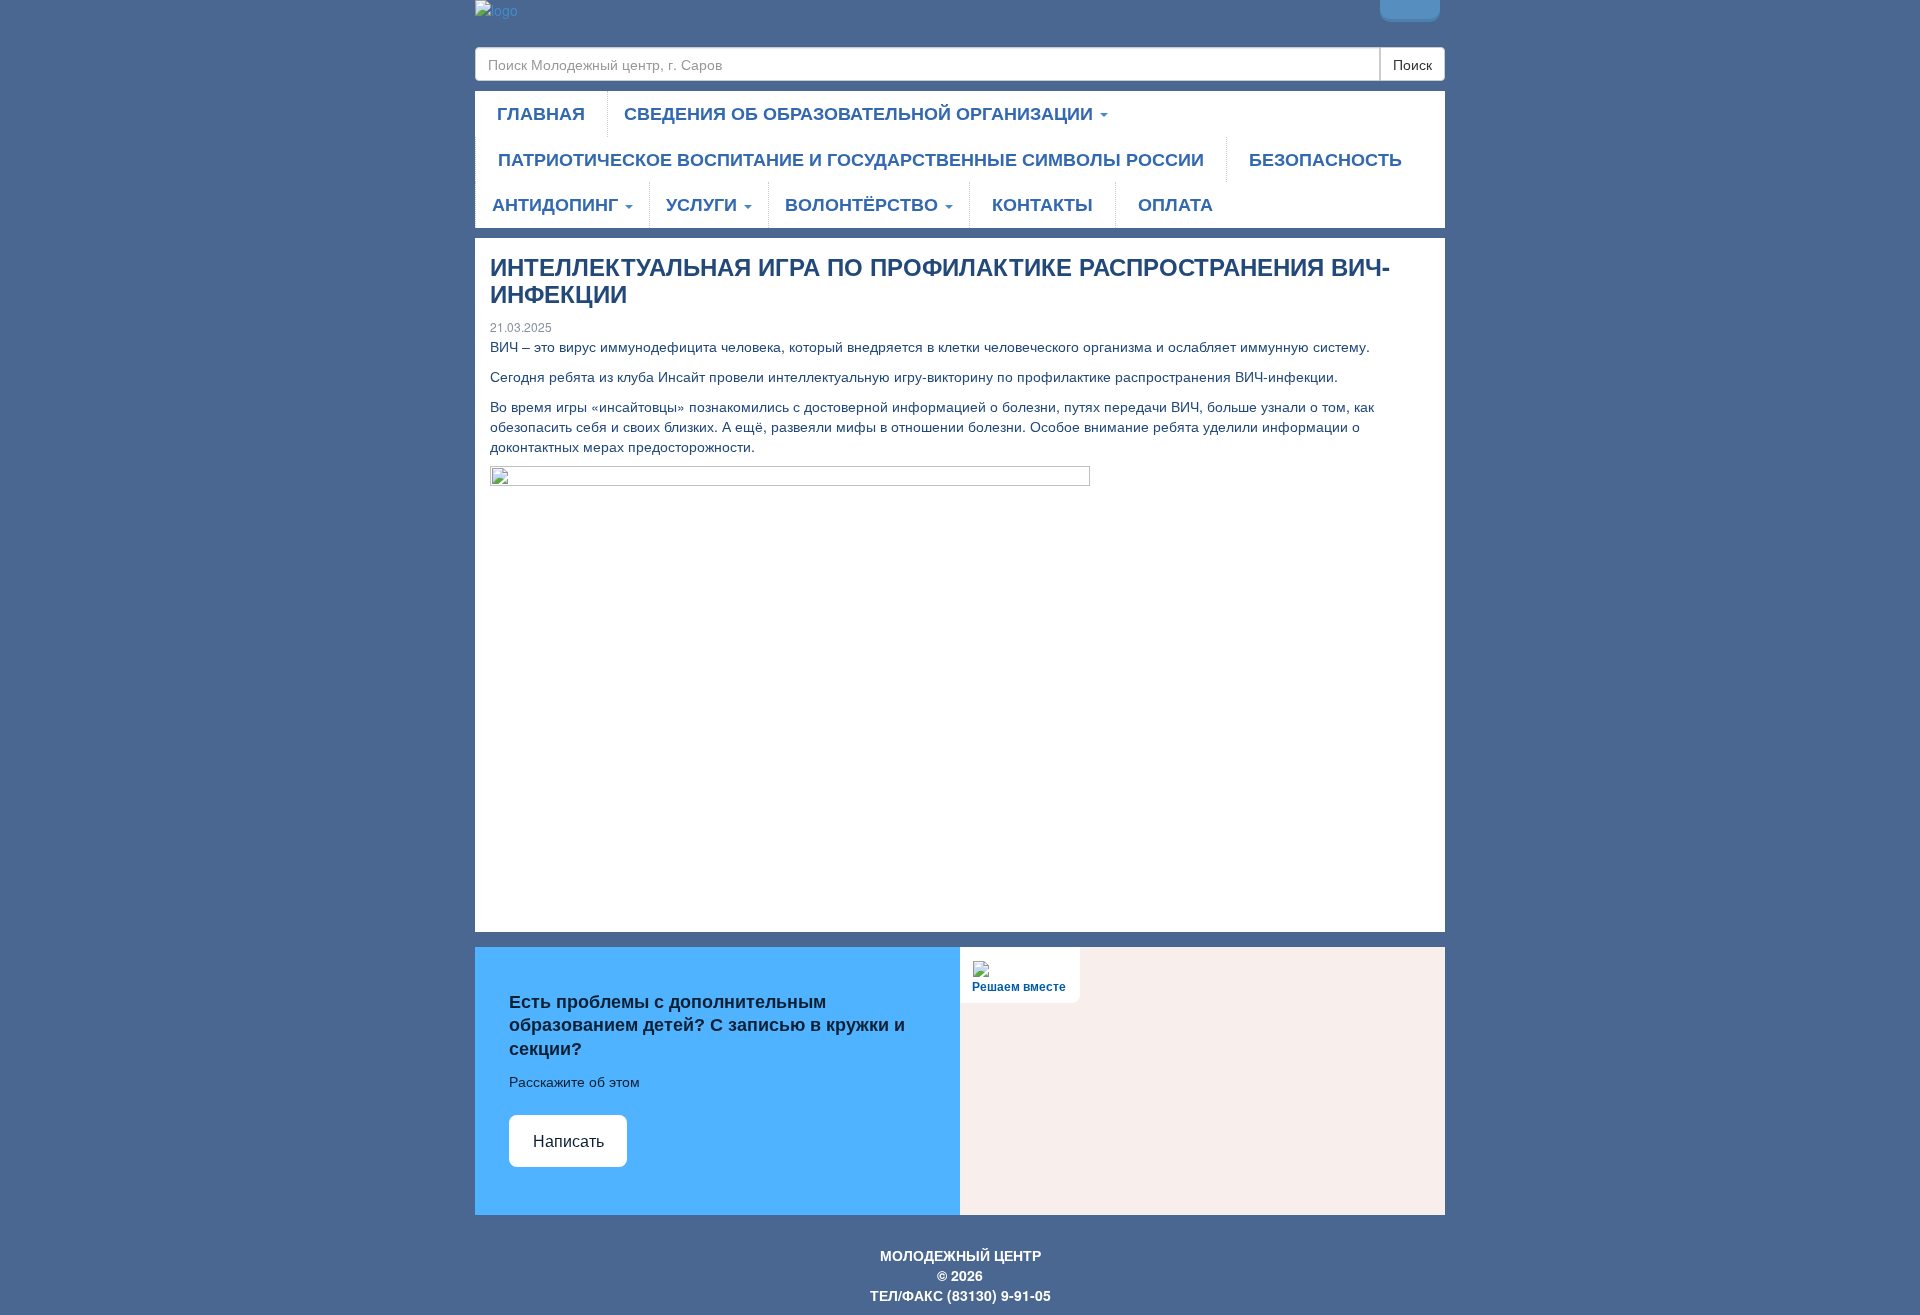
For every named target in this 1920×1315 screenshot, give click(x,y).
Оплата (1175, 204)
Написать (568, 1141)
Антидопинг (557, 204)
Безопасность (1325, 159)
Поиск (1412, 64)
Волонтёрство (864, 204)
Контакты (1042, 204)
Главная (541, 113)
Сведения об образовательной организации (861, 113)
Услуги (704, 204)
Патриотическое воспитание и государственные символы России (851, 159)
